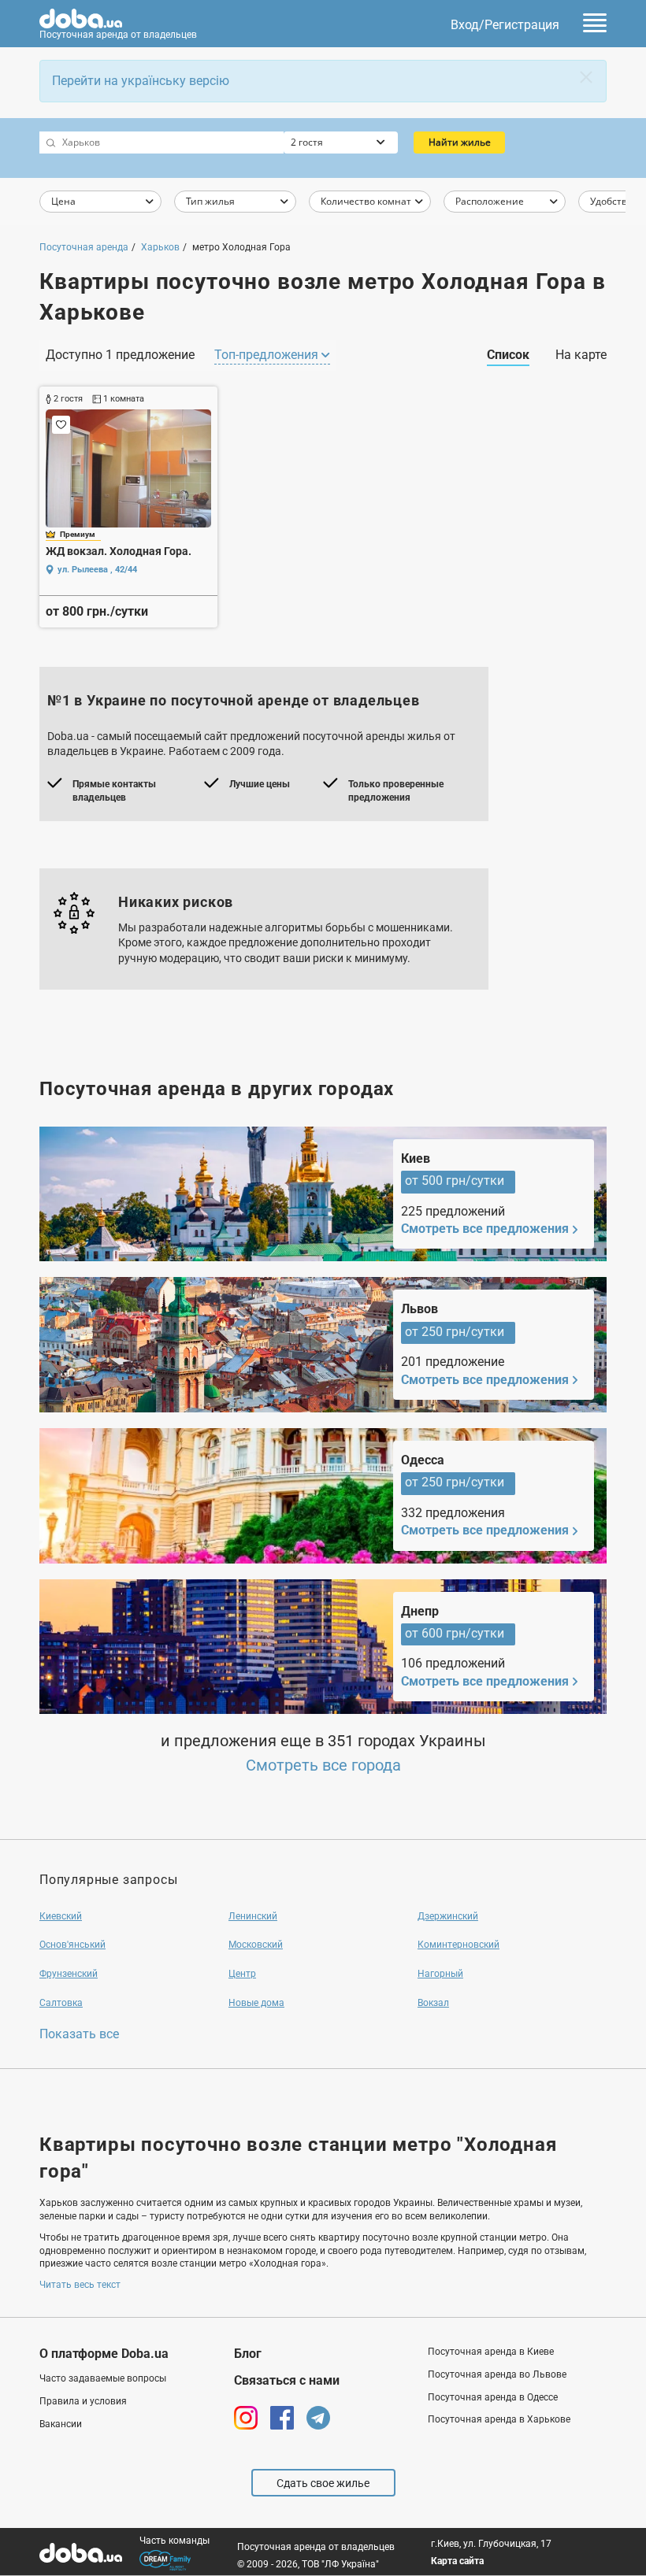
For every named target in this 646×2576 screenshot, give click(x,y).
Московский (256, 1945)
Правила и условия (83, 2401)
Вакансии (61, 2424)
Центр (242, 1974)
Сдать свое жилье (323, 2483)
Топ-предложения (268, 355)
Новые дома (256, 2003)
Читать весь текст (80, 2285)
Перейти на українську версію (141, 81)
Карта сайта (457, 2561)
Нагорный (440, 1974)
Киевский (61, 1916)
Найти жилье (460, 142)
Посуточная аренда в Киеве (491, 2352)
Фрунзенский (69, 1974)
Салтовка (61, 2003)
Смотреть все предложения (485, 1229)
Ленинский (253, 1916)
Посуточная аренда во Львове (497, 2374)
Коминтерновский (459, 1945)
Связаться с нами (287, 2380)
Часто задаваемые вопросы (103, 2378)
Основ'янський (72, 1945)
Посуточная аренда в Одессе (493, 2397)
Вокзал (433, 2003)
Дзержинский (448, 1916)
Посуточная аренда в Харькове (499, 2419)
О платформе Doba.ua (104, 2354)
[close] (586, 77)
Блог (248, 2354)
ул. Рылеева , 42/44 (97, 570)
